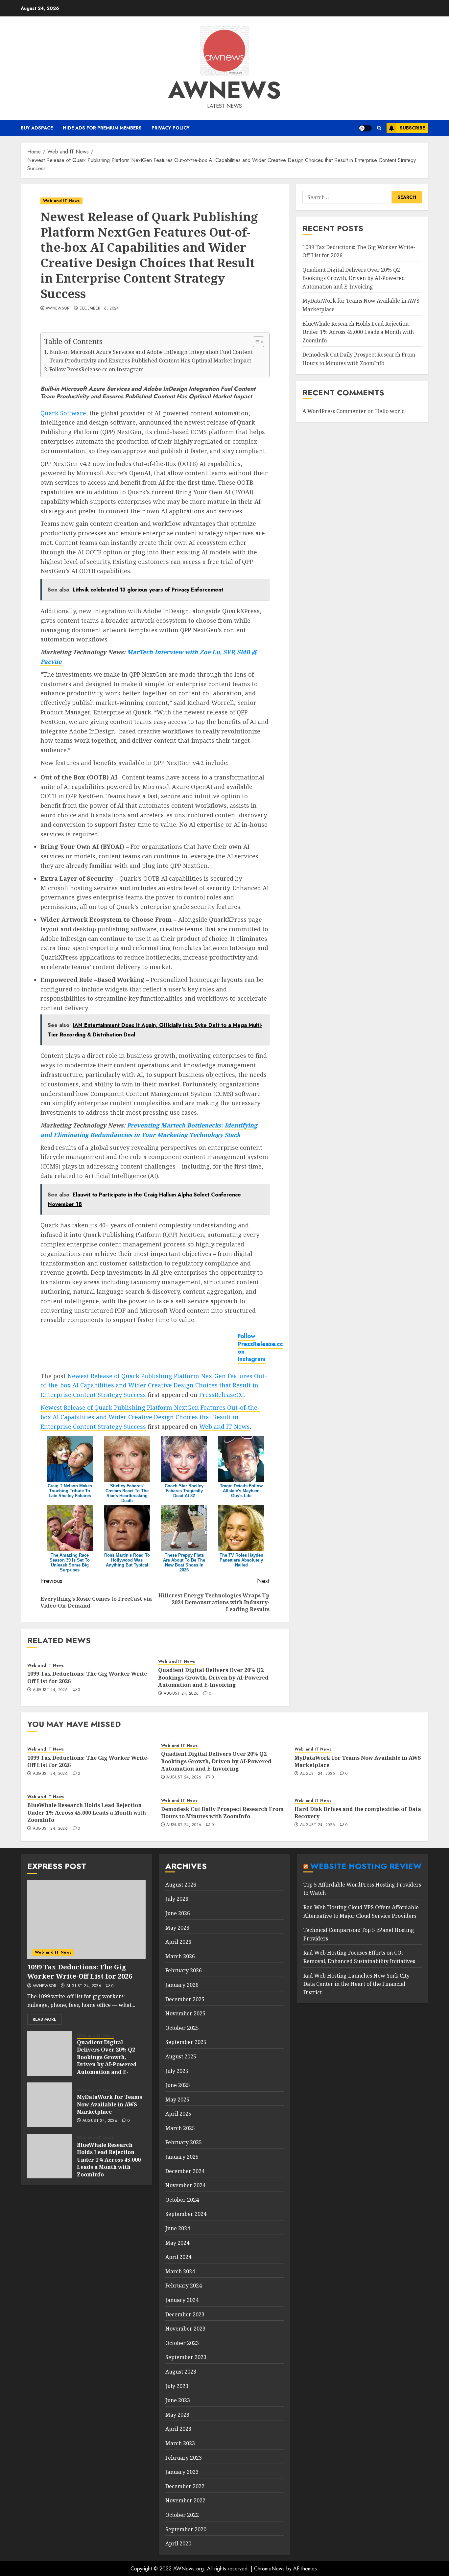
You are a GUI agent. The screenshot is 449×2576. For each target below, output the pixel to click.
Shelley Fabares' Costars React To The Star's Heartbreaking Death (127, 1493)
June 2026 (178, 1913)
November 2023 (185, 2329)
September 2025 (186, 2042)
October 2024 (182, 2200)
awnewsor (58, 309)
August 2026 (181, 1885)
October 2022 (182, 2515)
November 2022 (185, 2500)
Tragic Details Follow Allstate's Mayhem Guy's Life (241, 1491)
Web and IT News (61, 201)
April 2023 (178, 2429)
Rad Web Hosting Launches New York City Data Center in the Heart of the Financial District (356, 1984)
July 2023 (177, 2386)
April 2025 (178, 2114)
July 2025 (177, 2071)
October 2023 (182, 2343)
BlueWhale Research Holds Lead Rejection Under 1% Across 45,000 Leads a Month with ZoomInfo (358, 332)
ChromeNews (269, 2569)
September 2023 (186, 2357)
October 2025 (182, 2028)
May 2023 (177, 2415)
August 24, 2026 (50, 1690)
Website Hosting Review (366, 1866)
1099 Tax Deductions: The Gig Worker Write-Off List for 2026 (88, 1761)
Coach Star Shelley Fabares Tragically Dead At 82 (184, 1491)
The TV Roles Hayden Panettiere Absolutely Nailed (241, 1560)
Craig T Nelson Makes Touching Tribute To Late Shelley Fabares (70, 1491)
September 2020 (186, 2529)
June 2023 (178, 2400)
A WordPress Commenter (334, 411)
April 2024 (178, 2257)
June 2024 (178, 2228)
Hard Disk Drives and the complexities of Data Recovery (358, 1813)
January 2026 (182, 1985)
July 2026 (177, 1899)
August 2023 (181, 2372)
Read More (44, 2019)
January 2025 (182, 2157)
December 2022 (185, 2486)
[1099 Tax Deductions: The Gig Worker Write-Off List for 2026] (86, 1920)
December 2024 (185, 2171)
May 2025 (177, 2100)
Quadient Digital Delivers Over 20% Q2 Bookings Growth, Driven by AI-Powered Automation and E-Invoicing (213, 1677)
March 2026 (180, 1956)
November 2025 (185, 2013)
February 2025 (184, 2142)
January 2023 (182, 2472)
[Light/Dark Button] (365, 128)
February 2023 (184, 2458)
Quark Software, (64, 413)
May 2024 (177, 2243)
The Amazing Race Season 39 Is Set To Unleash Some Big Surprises (70, 1563)
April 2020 (178, 2543)
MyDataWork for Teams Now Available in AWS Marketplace (358, 1761)
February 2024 (184, 2286)
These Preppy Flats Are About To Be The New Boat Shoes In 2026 (184, 1563)
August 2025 (181, 2056)
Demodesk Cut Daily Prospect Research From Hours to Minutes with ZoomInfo (222, 1813)
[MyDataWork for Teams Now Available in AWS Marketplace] (50, 2105)
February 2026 (184, 1970)
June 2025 (178, 2085)
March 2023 (180, 2443)
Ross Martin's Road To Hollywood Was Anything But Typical (127, 1560)
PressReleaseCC (221, 1395)
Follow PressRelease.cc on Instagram (96, 369)
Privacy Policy (171, 128)
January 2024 (182, 2300)
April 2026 (178, 1942)
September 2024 (186, 2214)
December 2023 (185, 2314)
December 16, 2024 (99, 309)
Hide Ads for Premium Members (102, 128)
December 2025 (185, 1999)
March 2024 (180, 2271)
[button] (379, 128)
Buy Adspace (37, 128)
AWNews (225, 90)
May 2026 (177, 1928)
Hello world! (391, 411)
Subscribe (412, 128)
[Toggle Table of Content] (255, 342)
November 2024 (185, 2185)
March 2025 (180, 2128)
